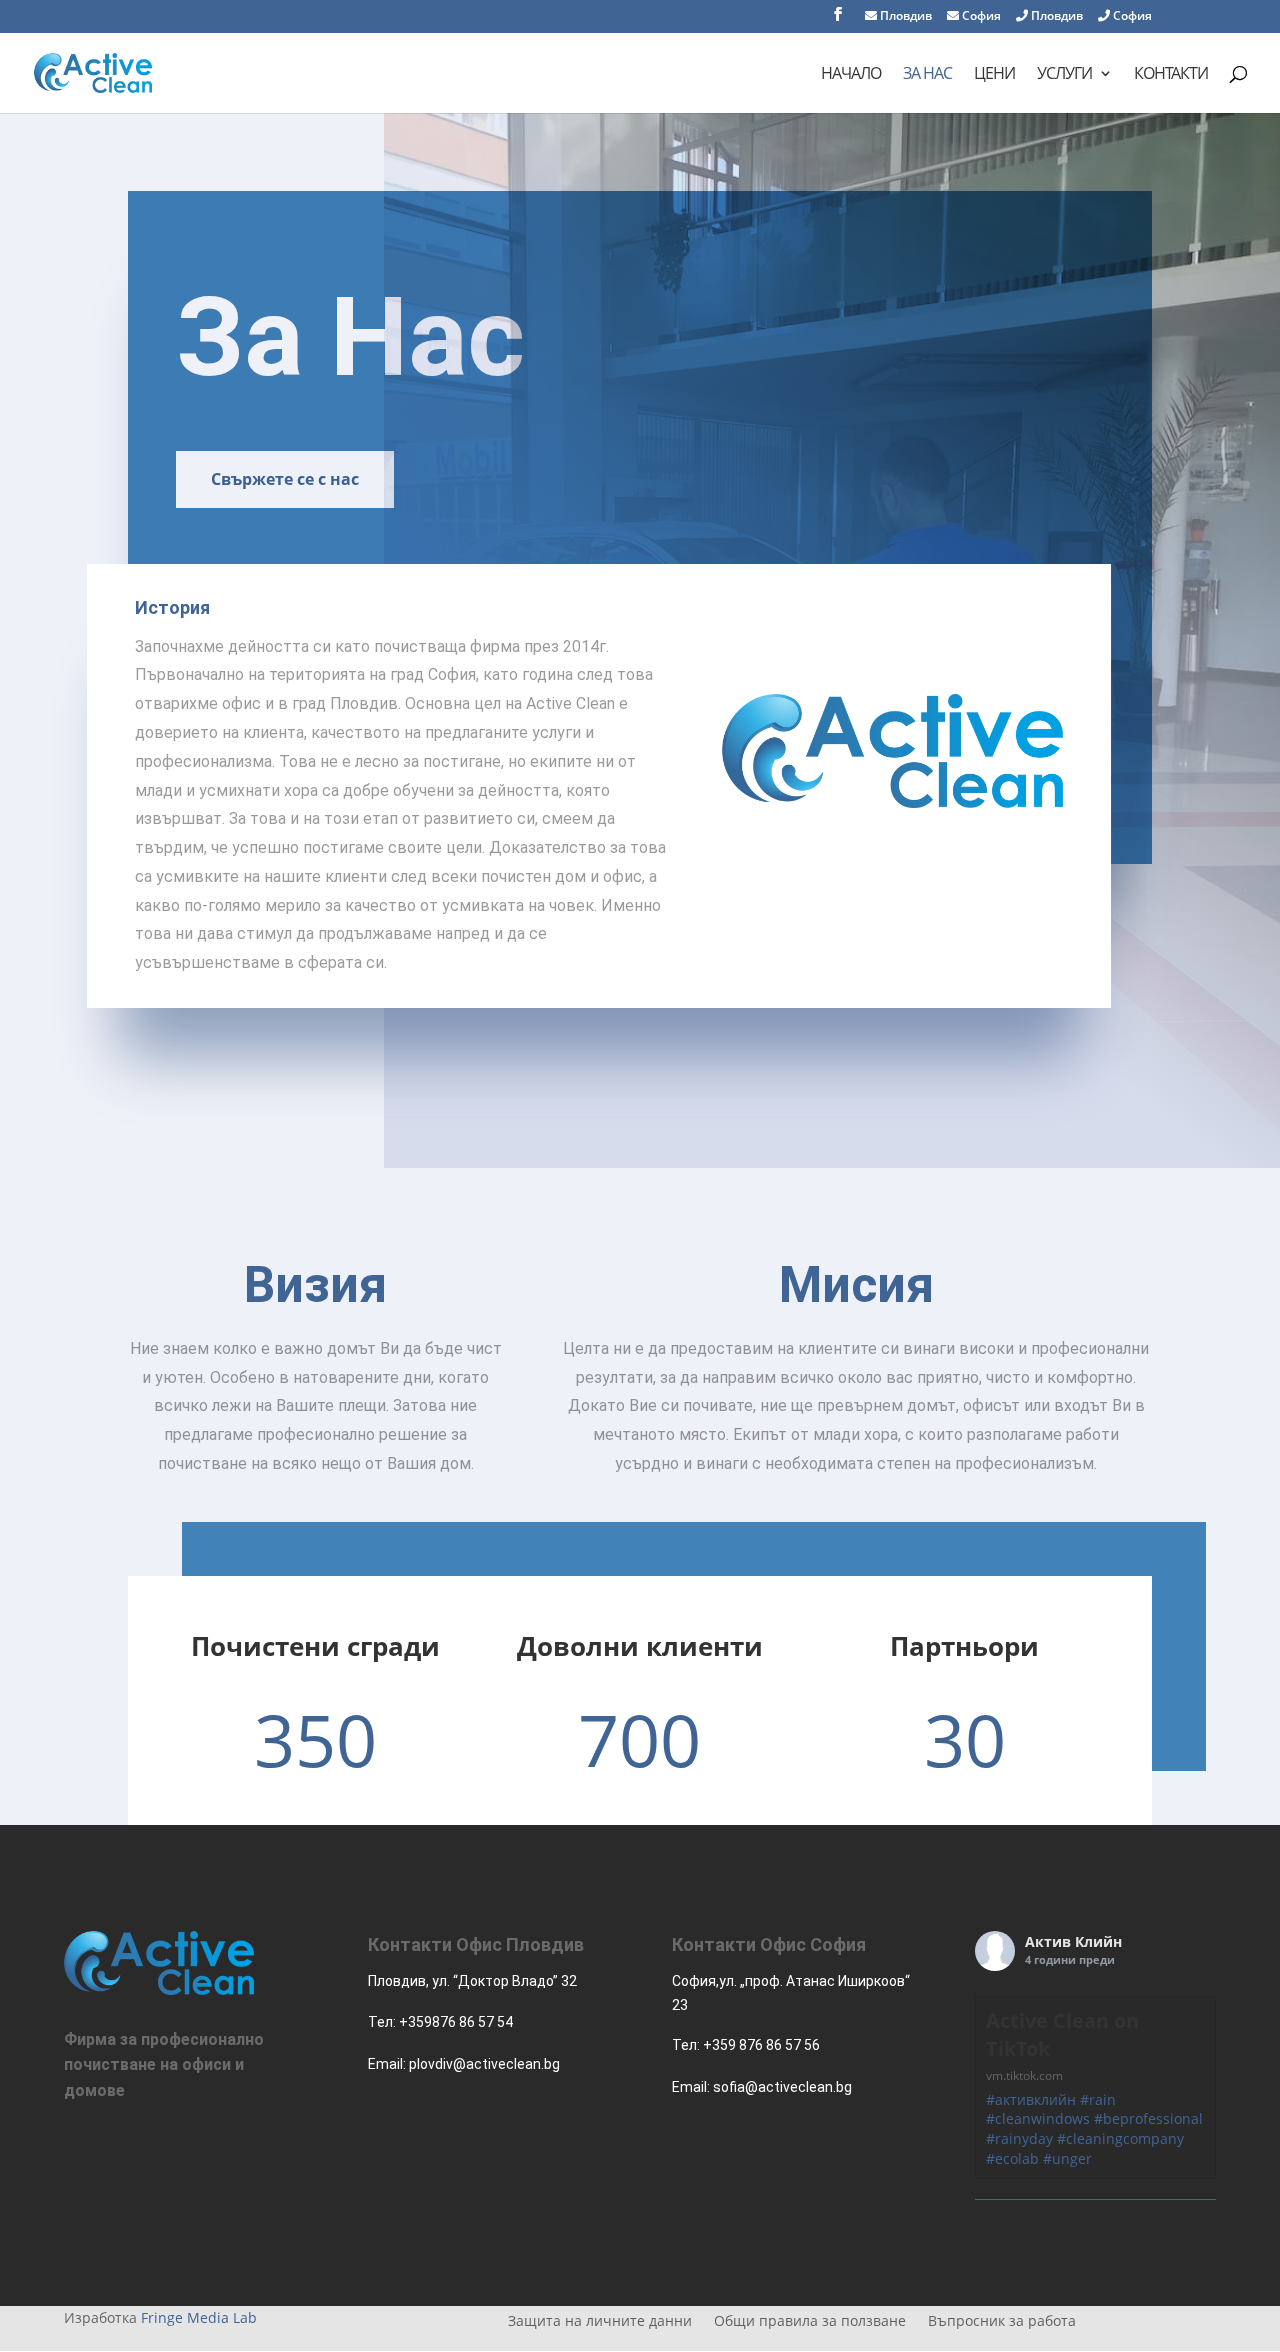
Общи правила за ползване (810, 2322)
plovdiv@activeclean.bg (484, 2064)
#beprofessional (1148, 2118)
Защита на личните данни (600, 2322)
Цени (994, 75)
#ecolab (1012, 2158)
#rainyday (1019, 2138)
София (980, 17)
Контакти (1171, 75)
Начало (851, 75)
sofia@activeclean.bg (782, 2087)
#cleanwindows (1038, 2118)
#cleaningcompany (1120, 2138)
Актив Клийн (1073, 1941)
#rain (1098, 2099)
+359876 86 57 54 (456, 2022)
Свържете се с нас (285, 479)
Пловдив (904, 17)
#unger (1067, 2158)
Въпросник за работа (1002, 2322)
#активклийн (1031, 2099)
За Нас (927, 75)
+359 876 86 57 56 (761, 2045)
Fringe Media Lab (199, 2317)
